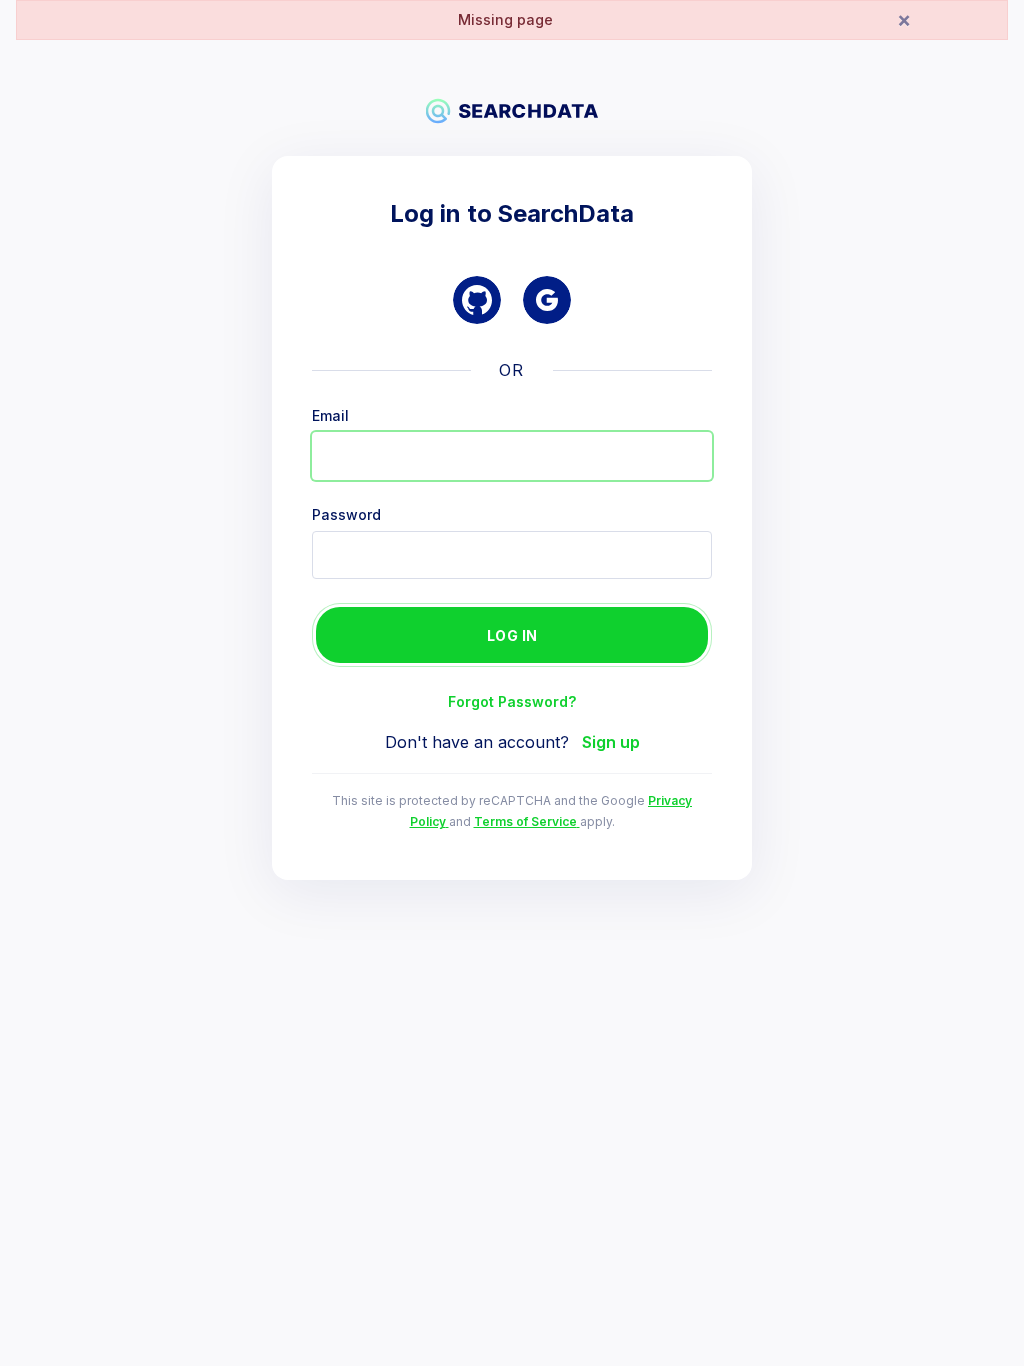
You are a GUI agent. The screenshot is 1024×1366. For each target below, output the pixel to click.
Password (346, 515)
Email (330, 416)
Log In (512, 635)
